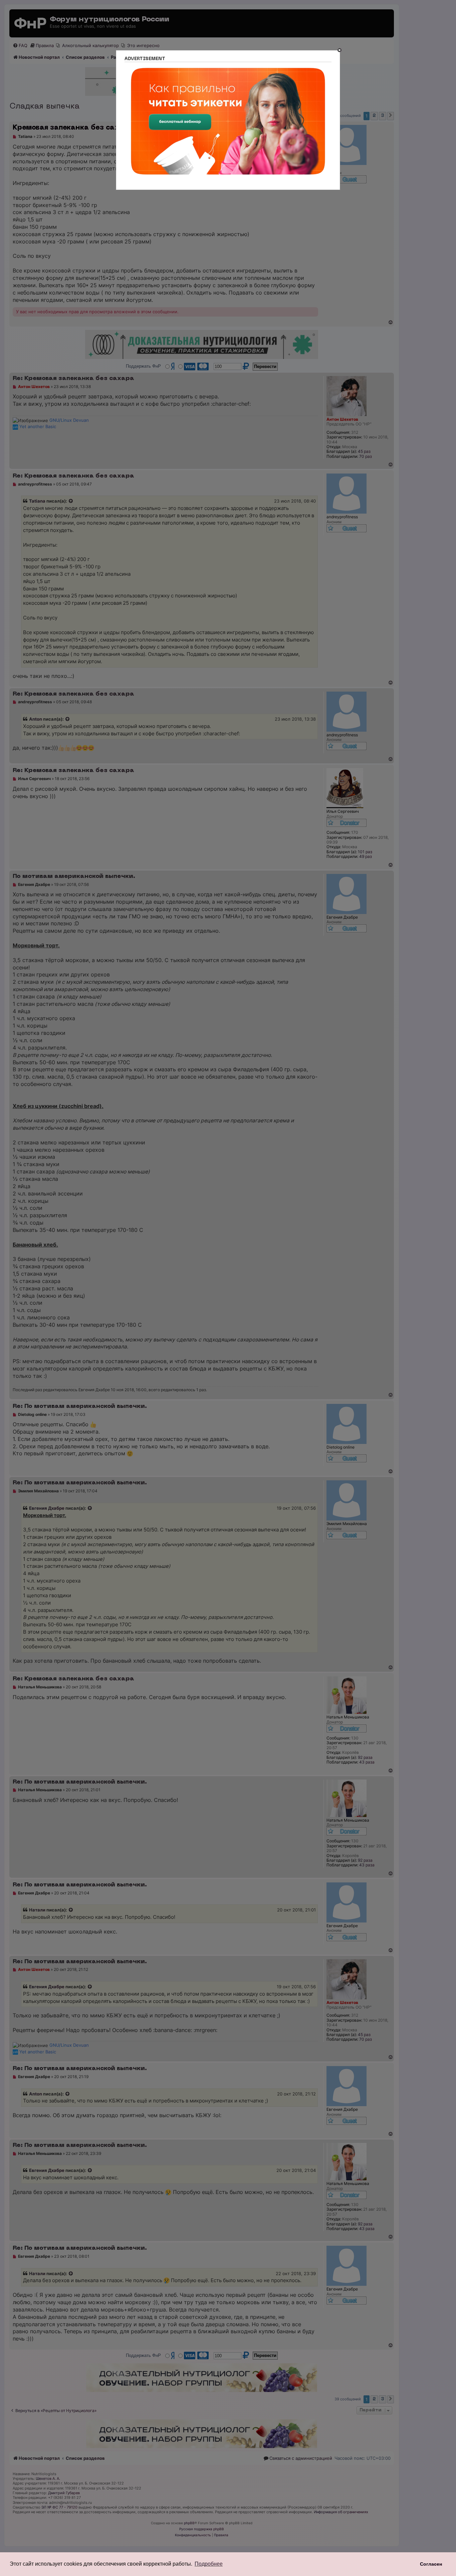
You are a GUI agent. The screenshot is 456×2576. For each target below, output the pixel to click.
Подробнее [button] (209, 2564)
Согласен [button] (431, 2564)
